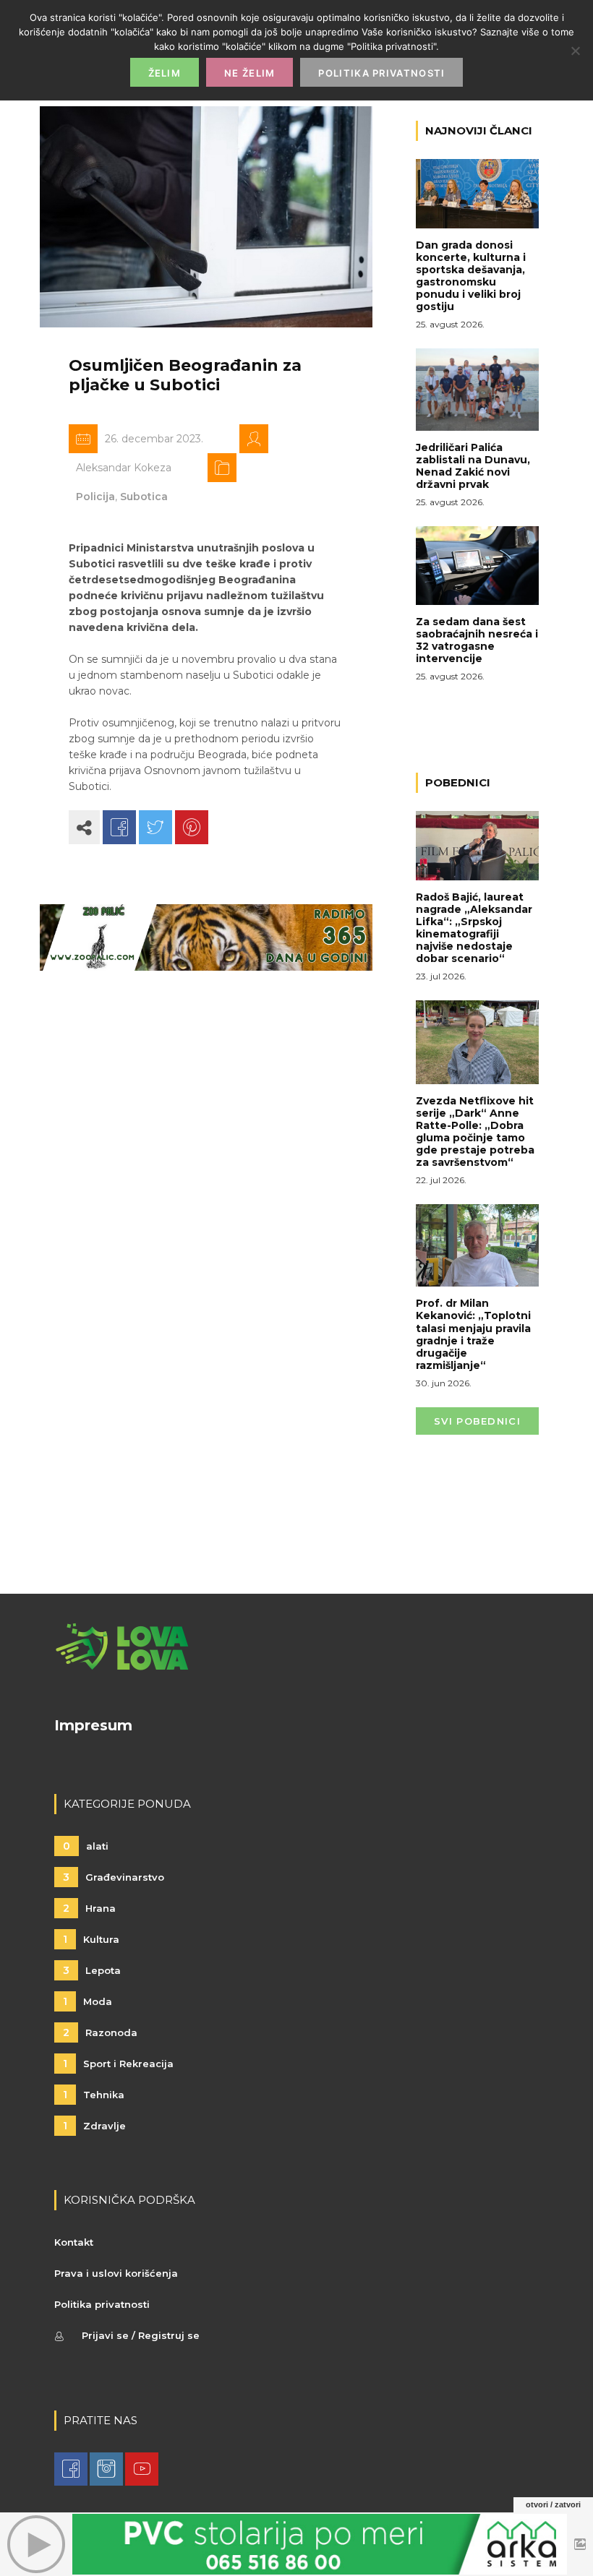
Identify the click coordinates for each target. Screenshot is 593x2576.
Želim (165, 73)
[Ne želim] (575, 51)
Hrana (89, 1908)
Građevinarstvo (114, 1877)
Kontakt (74, 2242)
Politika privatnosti (102, 2304)
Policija (95, 497)
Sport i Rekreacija (118, 2064)
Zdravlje (94, 2126)
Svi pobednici (477, 1421)
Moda (88, 2001)
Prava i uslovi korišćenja (116, 2273)
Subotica (144, 497)
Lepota (92, 1970)
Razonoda (100, 2032)
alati (86, 1846)
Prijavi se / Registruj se (141, 2335)
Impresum (93, 1725)
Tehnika (94, 2095)
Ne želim (249, 73)
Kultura (91, 1939)
